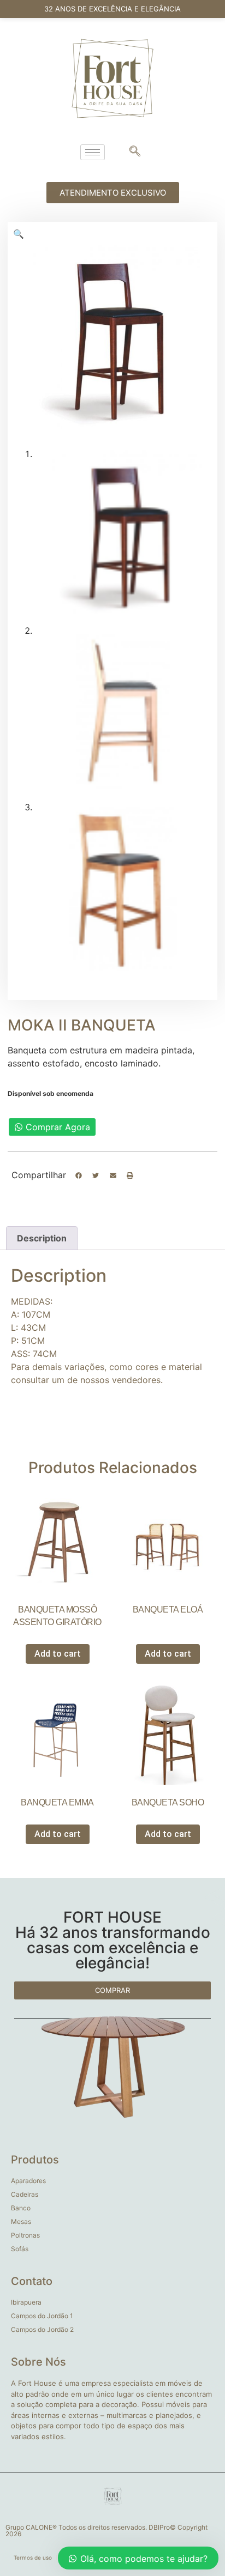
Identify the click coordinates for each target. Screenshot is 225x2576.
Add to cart (58, 1654)
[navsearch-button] (135, 152)
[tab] (42, 1238)
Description (42, 1238)
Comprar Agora (58, 1127)
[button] (79, 1175)
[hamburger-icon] (93, 152)
